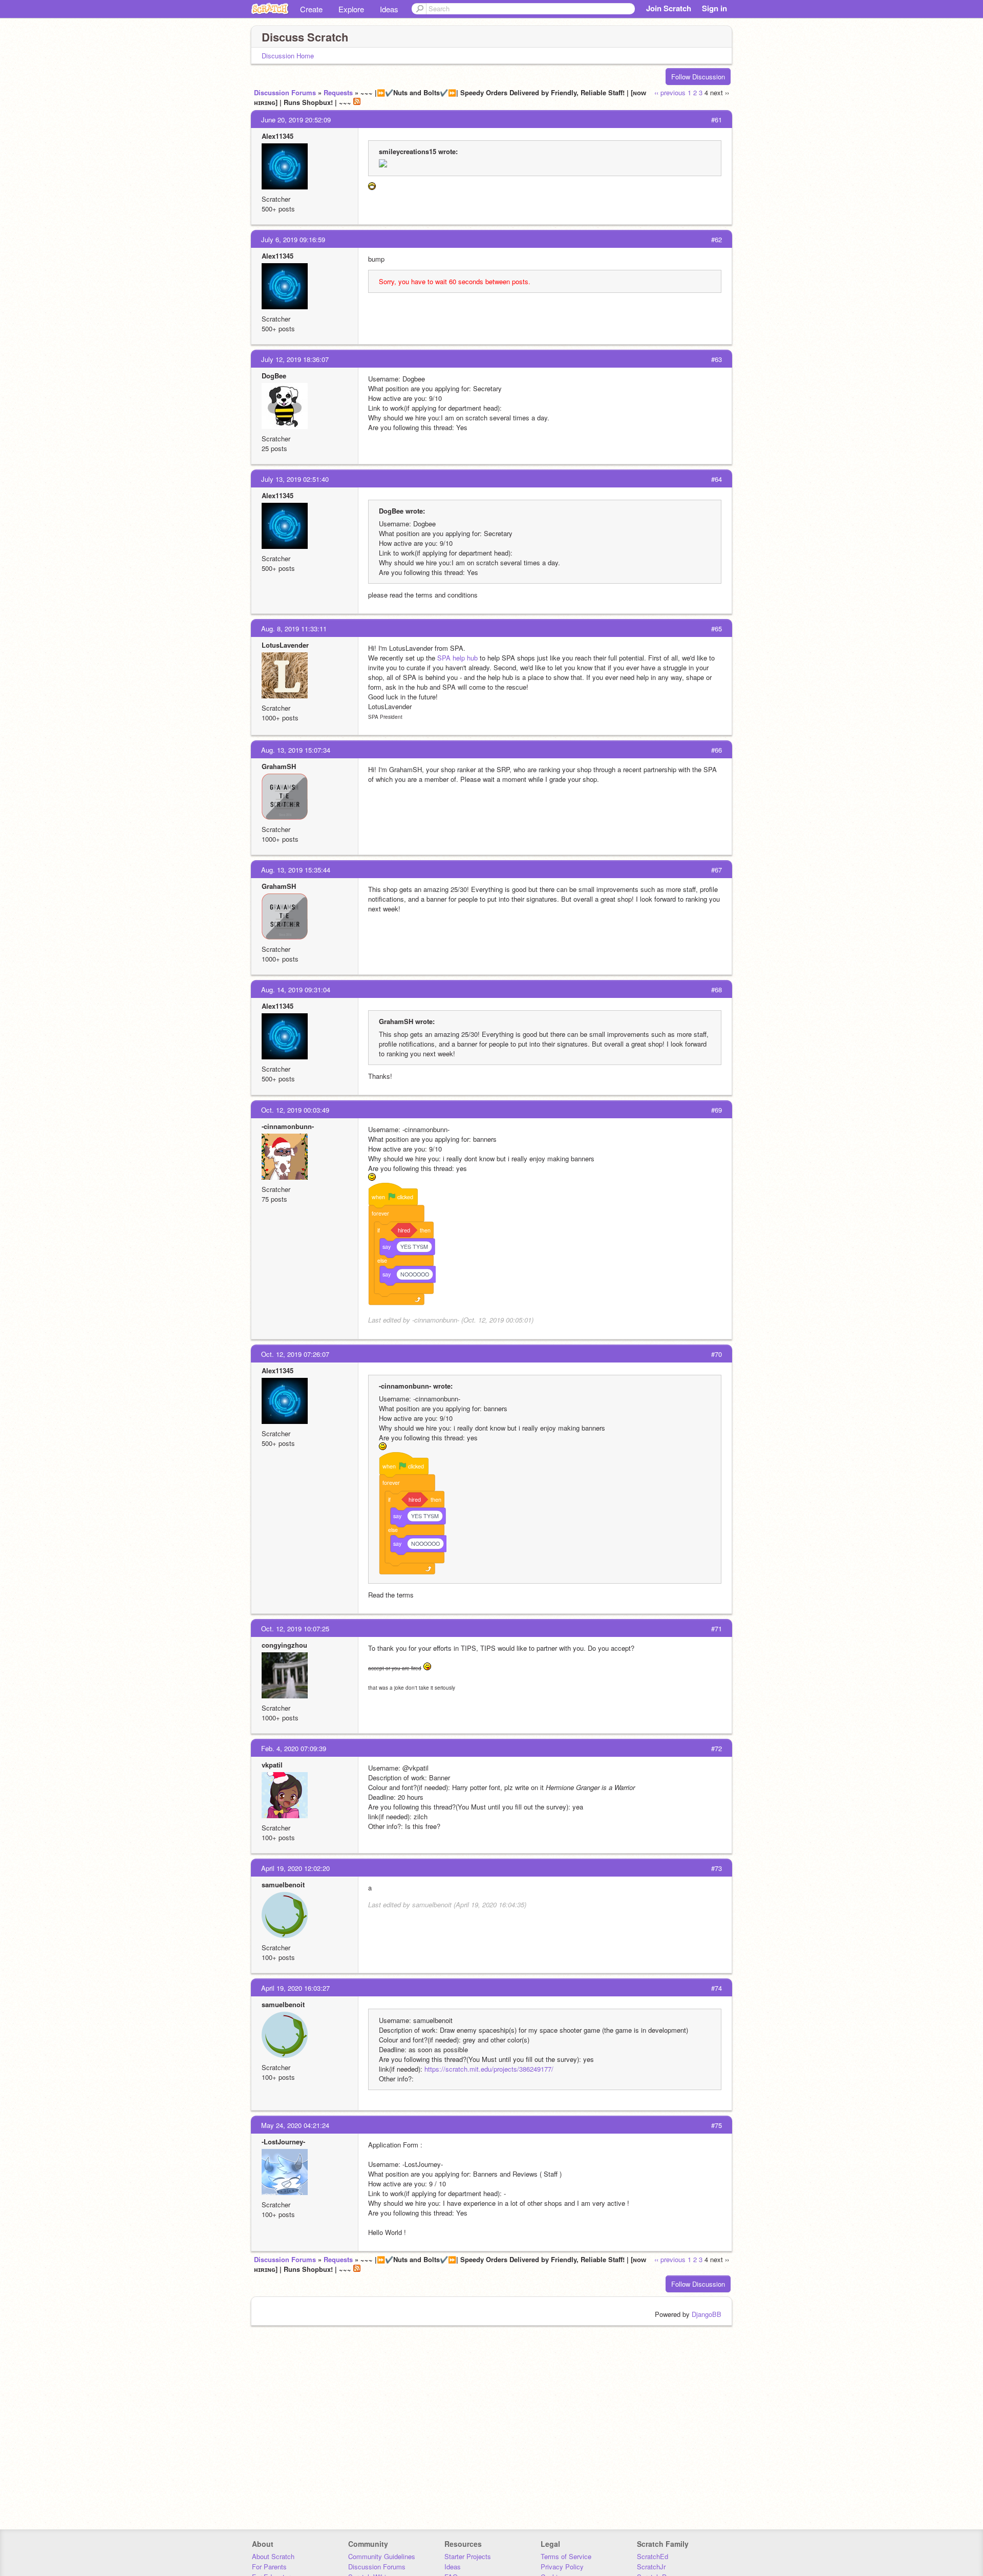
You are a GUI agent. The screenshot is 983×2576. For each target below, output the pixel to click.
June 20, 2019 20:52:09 (296, 120)
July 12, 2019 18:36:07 (295, 359)
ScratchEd (653, 2556)
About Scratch (273, 2556)
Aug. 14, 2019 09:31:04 (296, 989)
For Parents (269, 2567)
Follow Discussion (698, 77)
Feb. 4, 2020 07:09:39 (294, 1748)
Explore (351, 9)
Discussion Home (288, 56)
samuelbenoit (283, 1885)
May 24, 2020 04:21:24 (295, 2125)
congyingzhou (284, 1645)
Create (311, 9)
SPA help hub (457, 658)
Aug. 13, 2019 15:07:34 (296, 750)
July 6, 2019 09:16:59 (293, 239)
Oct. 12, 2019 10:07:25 (295, 1628)
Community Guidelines (382, 2556)
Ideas (389, 9)
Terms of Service (566, 2556)
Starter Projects (468, 2556)
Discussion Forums (285, 92)
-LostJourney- (283, 2142)
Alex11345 (277, 136)
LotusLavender (285, 645)
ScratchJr (651, 2567)
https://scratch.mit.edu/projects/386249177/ (489, 2069)
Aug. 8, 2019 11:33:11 (294, 629)
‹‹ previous (670, 92)
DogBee (274, 376)
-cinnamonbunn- (288, 1126)
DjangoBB (707, 2314)
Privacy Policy (562, 2567)
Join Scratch (669, 8)
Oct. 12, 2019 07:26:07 (295, 1354)
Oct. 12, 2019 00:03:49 (295, 1110)
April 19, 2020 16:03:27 (295, 1988)
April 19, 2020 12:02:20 (295, 1868)
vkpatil (272, 1765)
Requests (338, 92)
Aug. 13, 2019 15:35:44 (296, 870)
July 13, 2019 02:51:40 (295, 479)
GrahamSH (279, 766)
